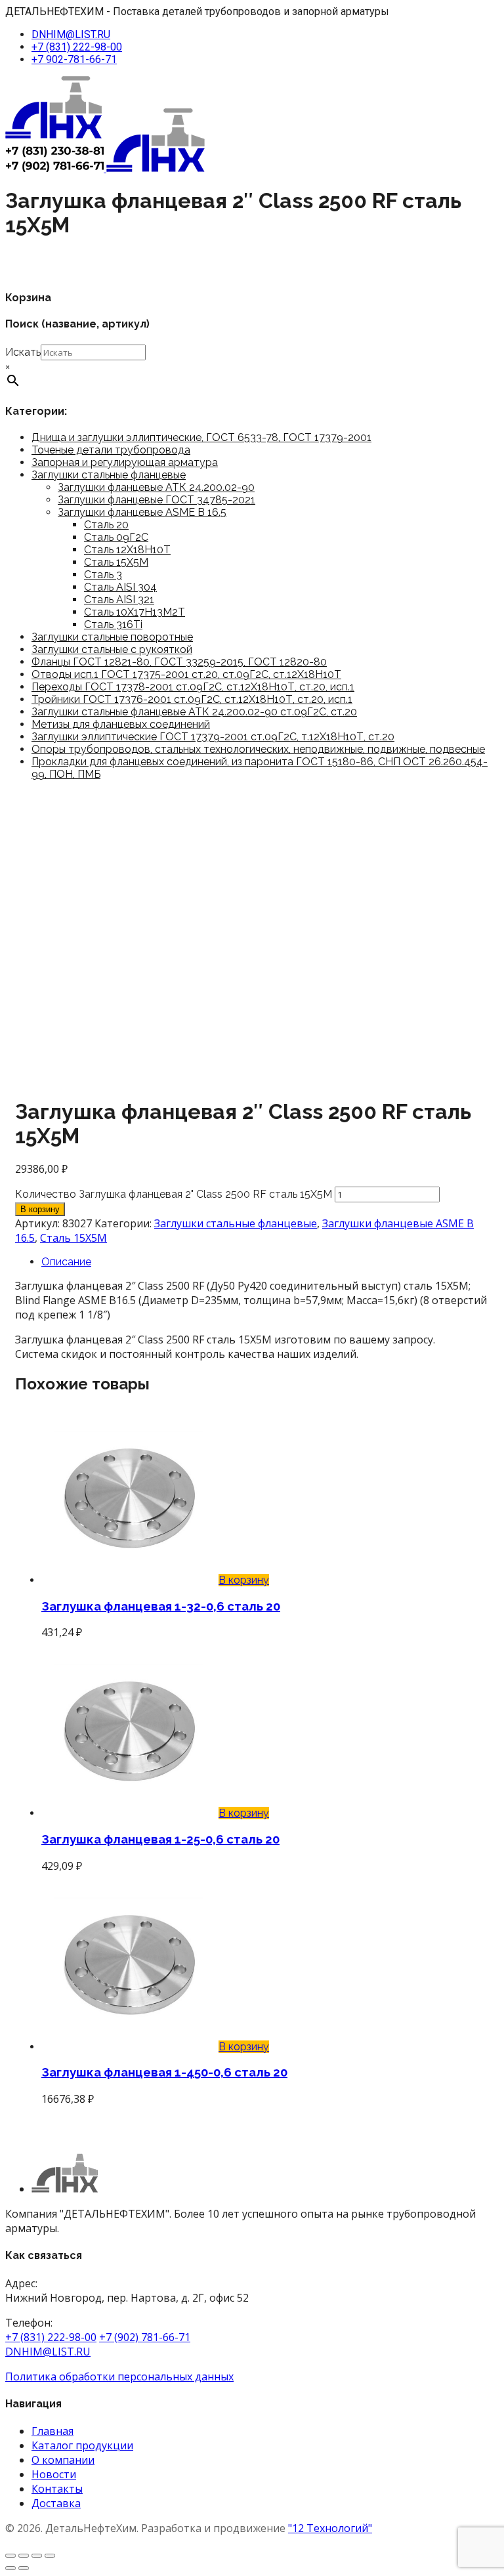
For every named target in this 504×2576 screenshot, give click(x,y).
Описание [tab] (66, 1262)
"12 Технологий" (330, 2528)
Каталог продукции (82, 2445)
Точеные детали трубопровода (111, 450)
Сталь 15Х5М (116, 562)
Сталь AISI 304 (120, 587)
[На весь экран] (24, 2556)
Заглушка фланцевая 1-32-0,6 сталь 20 (161, 1606)
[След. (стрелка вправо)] (24, 2568)
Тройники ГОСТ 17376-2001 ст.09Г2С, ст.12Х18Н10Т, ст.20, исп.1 (192, 699)
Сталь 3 (103, 575)
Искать (23, 352)
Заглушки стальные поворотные (112, 637)
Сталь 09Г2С (116, 537)
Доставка (56, 2503)
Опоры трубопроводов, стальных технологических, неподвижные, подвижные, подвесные (258, 749)
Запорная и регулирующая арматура (125, 462)
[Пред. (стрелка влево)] (10, 2568)
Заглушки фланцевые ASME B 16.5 (142, 512)
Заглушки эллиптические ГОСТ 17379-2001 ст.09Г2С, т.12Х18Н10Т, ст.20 (213, 737)
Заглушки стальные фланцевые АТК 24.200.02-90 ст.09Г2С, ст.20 (194, 712)
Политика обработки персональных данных (119, 2376)
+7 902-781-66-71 (74, 59)
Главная (52, 2431)
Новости (54, 2474)
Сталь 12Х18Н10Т (127, 550)
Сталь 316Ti (113, 624)
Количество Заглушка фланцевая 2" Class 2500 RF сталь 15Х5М (174, 1194)
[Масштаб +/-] (10, 2556)
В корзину (40, 1209)
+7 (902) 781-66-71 (145, 2337)
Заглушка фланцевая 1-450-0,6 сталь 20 (164, 2072)
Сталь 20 (106, 525)
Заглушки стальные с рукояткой (112, 649)
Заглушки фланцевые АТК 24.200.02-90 (156, 487)
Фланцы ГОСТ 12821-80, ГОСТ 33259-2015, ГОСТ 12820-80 (179, 662)
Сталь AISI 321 (119, 600)
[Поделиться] (37, 2556)
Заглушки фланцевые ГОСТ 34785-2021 (157, 500)
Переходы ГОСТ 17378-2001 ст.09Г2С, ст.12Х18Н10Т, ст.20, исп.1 (193, 687)
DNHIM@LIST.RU (71, 34)
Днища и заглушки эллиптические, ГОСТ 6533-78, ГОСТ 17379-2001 (201, 437)
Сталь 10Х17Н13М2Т (135, 612)
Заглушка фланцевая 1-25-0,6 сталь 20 (160, 1839)
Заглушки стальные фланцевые (109, 475)
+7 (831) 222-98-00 (77, 47)
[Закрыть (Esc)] (50, 2556)
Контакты (57, 2489)
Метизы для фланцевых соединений (121, 724)
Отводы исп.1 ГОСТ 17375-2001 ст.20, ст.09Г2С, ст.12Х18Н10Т (186, 674)
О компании (63, 2460)
